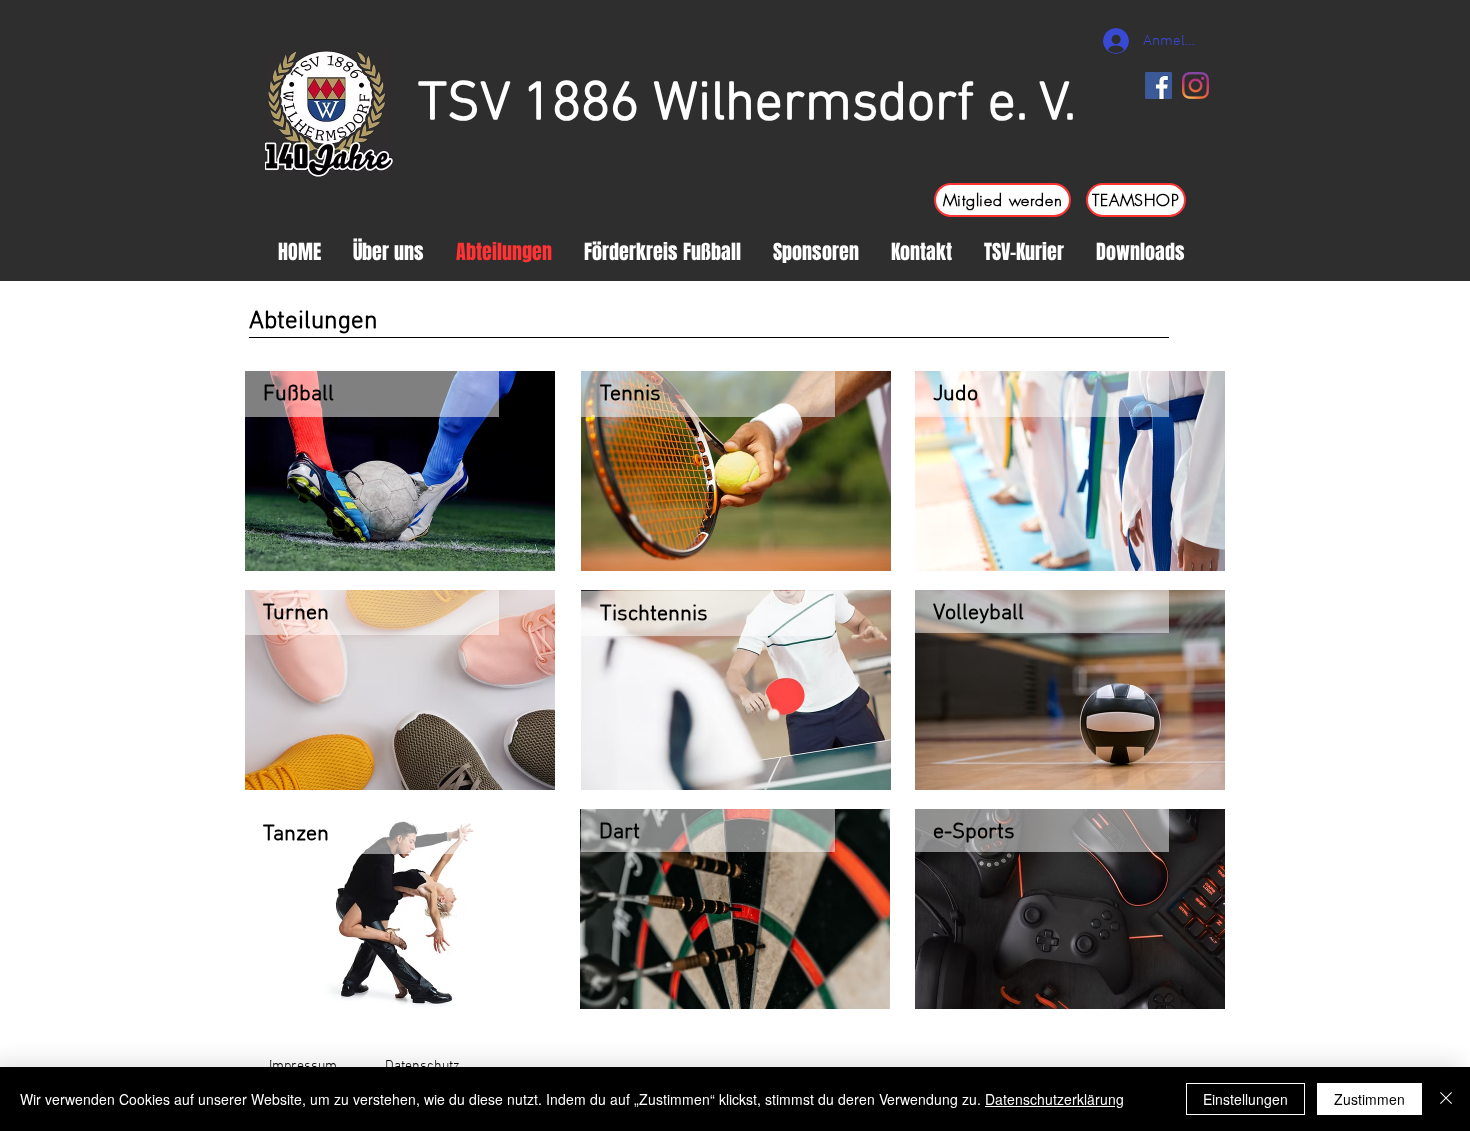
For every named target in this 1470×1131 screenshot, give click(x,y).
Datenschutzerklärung (1054, 1099)
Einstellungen (1245, 1099)
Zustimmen (1369, 1099)
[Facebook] (1158, 85)
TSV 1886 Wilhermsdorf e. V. (747, 105)
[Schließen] (1446, 1099)
